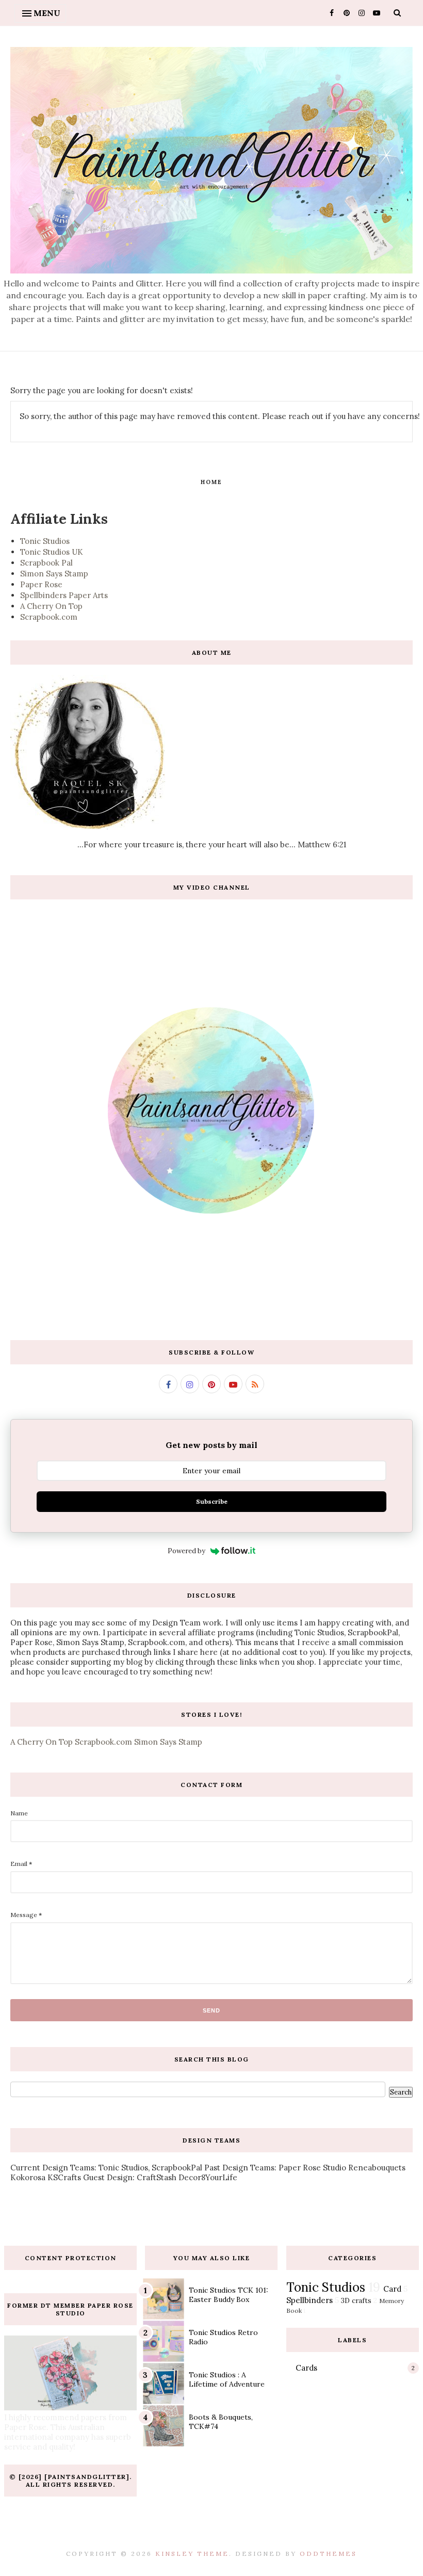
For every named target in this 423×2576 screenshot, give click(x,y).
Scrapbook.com (49, 617)
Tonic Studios (45, 541)
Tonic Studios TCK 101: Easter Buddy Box (229, 2295)
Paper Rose (41, 584)
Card (392, 2289)
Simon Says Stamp (54, 574)
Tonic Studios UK (52, 552)
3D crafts (356, 2300)
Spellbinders (310, 2300)
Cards (306, 2368)
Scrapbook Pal (46, 563)
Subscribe (212, 1501)
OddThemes (328, 2554)
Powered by (186, 1551)
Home (211, 482)
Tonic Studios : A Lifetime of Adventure (227, 2379)
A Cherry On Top (51, 606)
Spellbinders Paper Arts (64, 595)
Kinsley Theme (192, 2554)
